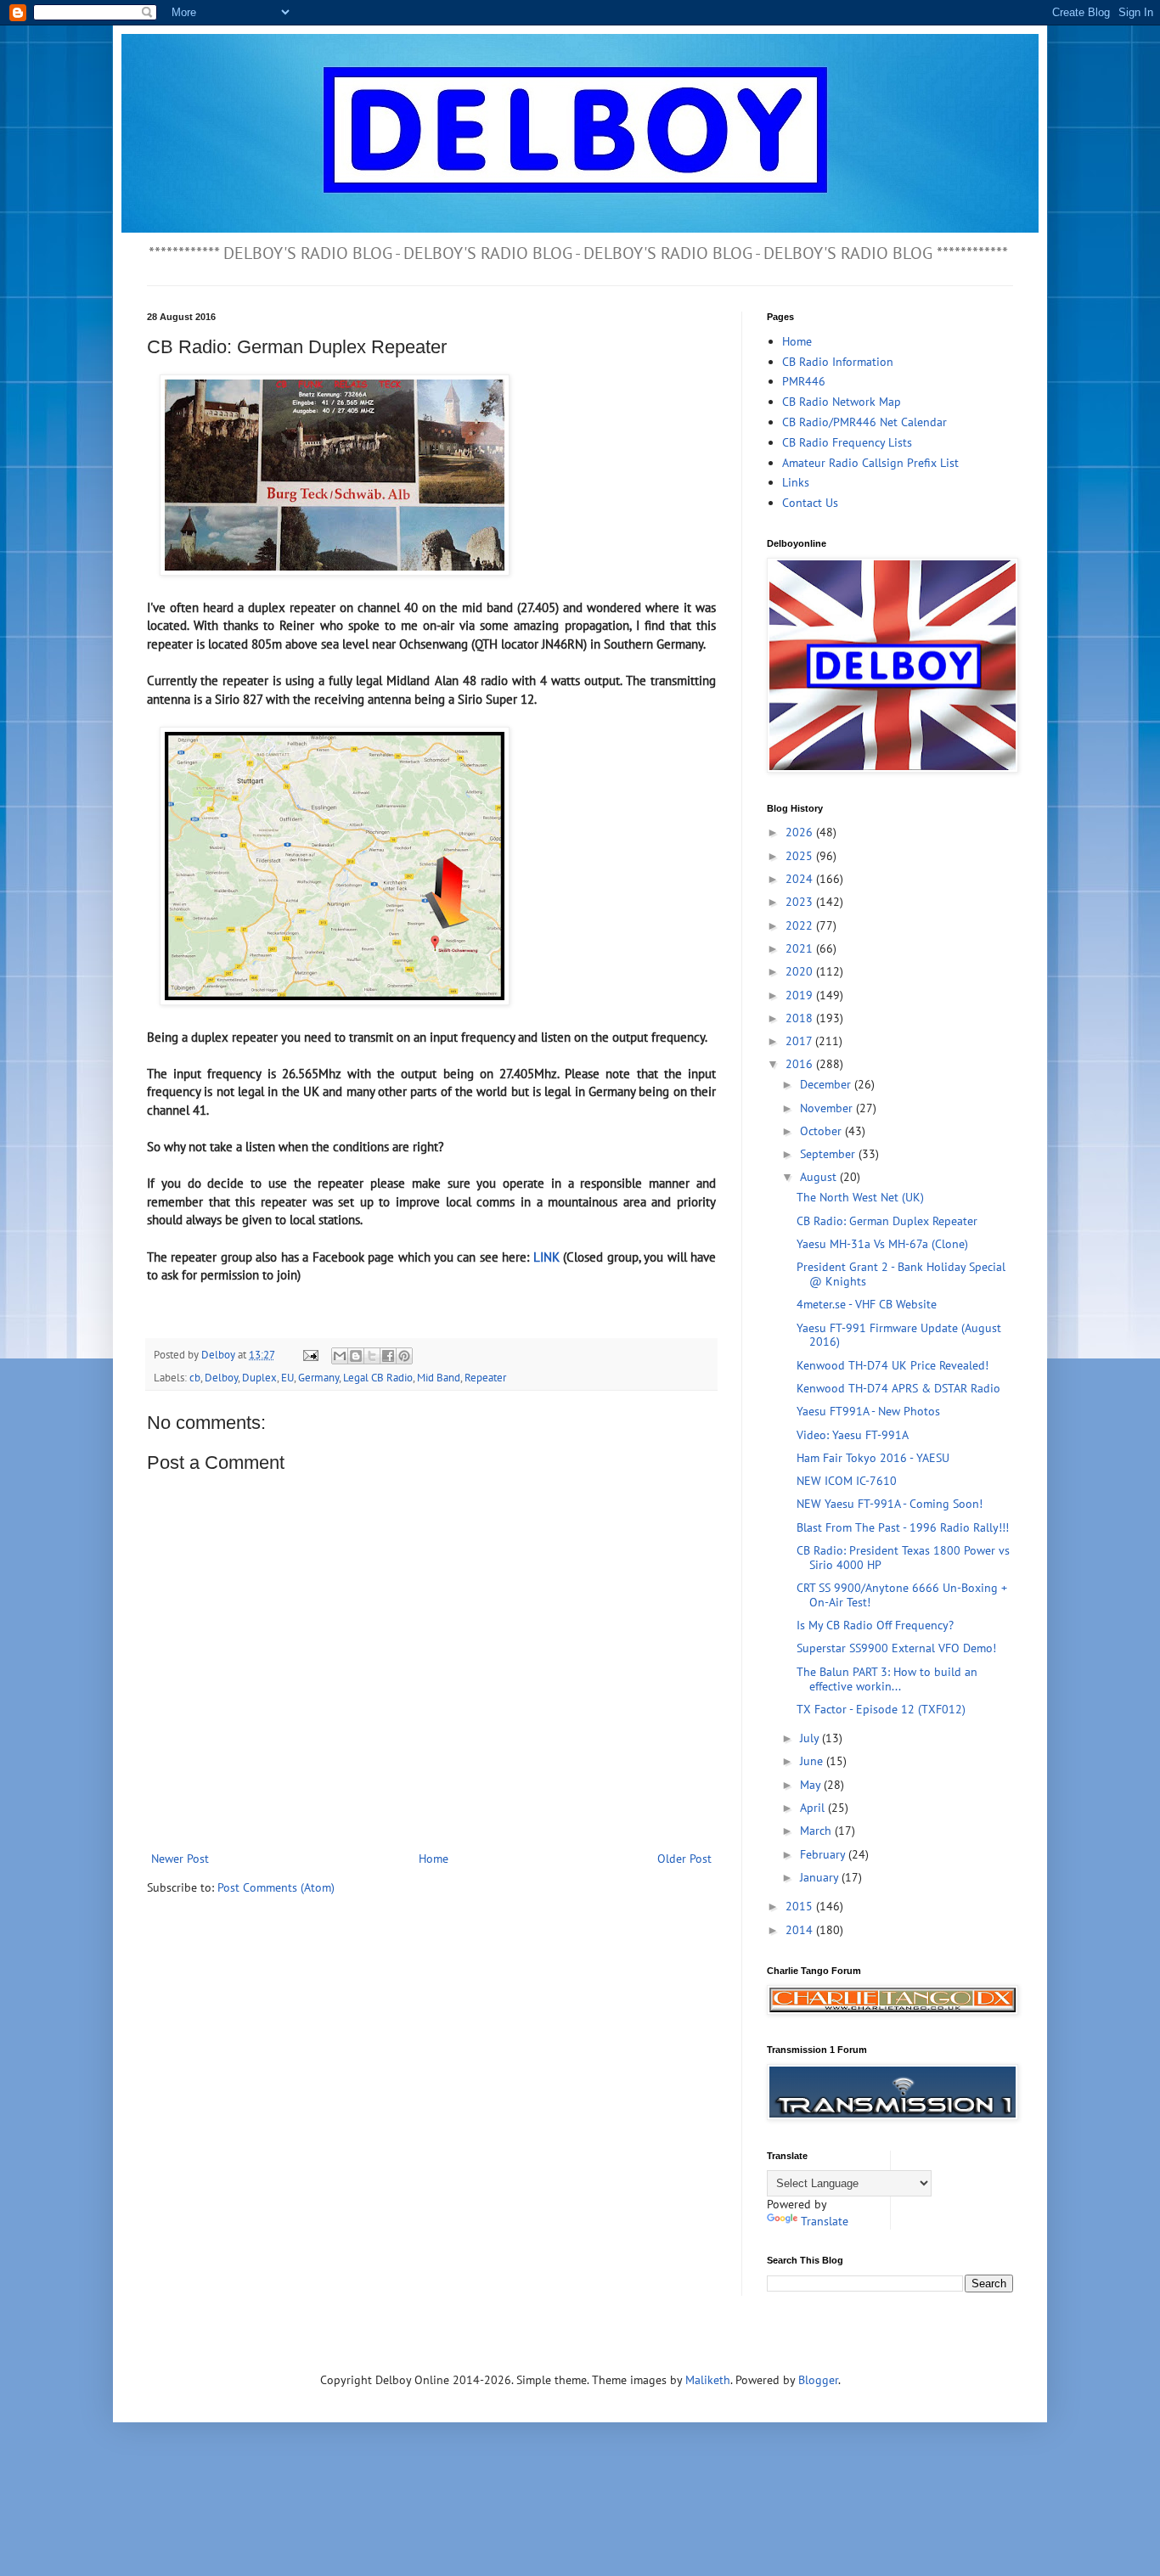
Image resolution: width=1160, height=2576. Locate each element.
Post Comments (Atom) (276, 1887)
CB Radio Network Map (842, 402)
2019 (801, 995)
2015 (801, 1906)
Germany (318, 1377)
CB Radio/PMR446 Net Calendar (864, 422)
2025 (801, 856)
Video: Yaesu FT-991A (853, 1435)
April (814, 1808)
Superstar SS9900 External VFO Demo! (896, 1648)
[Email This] (340, 1356)
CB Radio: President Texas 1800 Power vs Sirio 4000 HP (903, 1558)
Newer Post (180, 1859)
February (824, 1854)
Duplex (259, 1377)
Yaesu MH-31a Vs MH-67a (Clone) (882, 1244)
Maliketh (708, 2380)
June (813, 1761)
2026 (801, 832)
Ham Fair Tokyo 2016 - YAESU (873, 1458)
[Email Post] (310, 1354)
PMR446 (804, 381)
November (828, 1108)
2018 (801, 1018)
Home (434, 1859)
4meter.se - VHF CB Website (867, 1304)
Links (796, 482)
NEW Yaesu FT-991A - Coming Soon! (890, 1504)
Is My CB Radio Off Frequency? (875, 1625)
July (811, 1738)
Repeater (485, 1377)
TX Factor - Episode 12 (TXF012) (881, 1709)
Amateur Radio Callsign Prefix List (870, 463)
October (822, 1131)
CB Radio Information (838, 362)
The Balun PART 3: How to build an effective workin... (887, 1679)
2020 (801, 971)
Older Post (684, 1859)
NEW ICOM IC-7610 (847, 1481)
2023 (801, 902)
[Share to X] (372, 1356)
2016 (801, 1064)
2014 (801, 1930)
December (827, 1084)
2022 (801, 925)
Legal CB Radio (378, 1377)
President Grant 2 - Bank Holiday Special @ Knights (901, 1274)
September (829, 1154)
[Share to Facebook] (388, 1356)
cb (195, 1377)
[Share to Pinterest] (404, 1356)
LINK (546, 1257)
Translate (825, 2221)
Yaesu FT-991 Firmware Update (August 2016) (899, 1335)
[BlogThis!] (356, 1356)
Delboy (221, 1377)
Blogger (818, 2380)
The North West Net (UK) (860, 1197)
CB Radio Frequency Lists (847, 442)
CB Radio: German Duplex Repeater (887, 1221)
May (812, 1785)
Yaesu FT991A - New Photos (868, 1411)
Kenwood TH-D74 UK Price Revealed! (893, 1365)
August (820, 1177)
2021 (801, 948)
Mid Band (439, 1377)
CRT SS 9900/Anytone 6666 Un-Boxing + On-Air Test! (902, 1595)
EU (287, 1377)
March (817, 1831)
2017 (800, 1041)
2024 (801, 879)
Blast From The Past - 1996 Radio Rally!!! (903, 1527)
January (821, 1877)
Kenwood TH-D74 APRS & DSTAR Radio (898, 1388)
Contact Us (810, 503)
